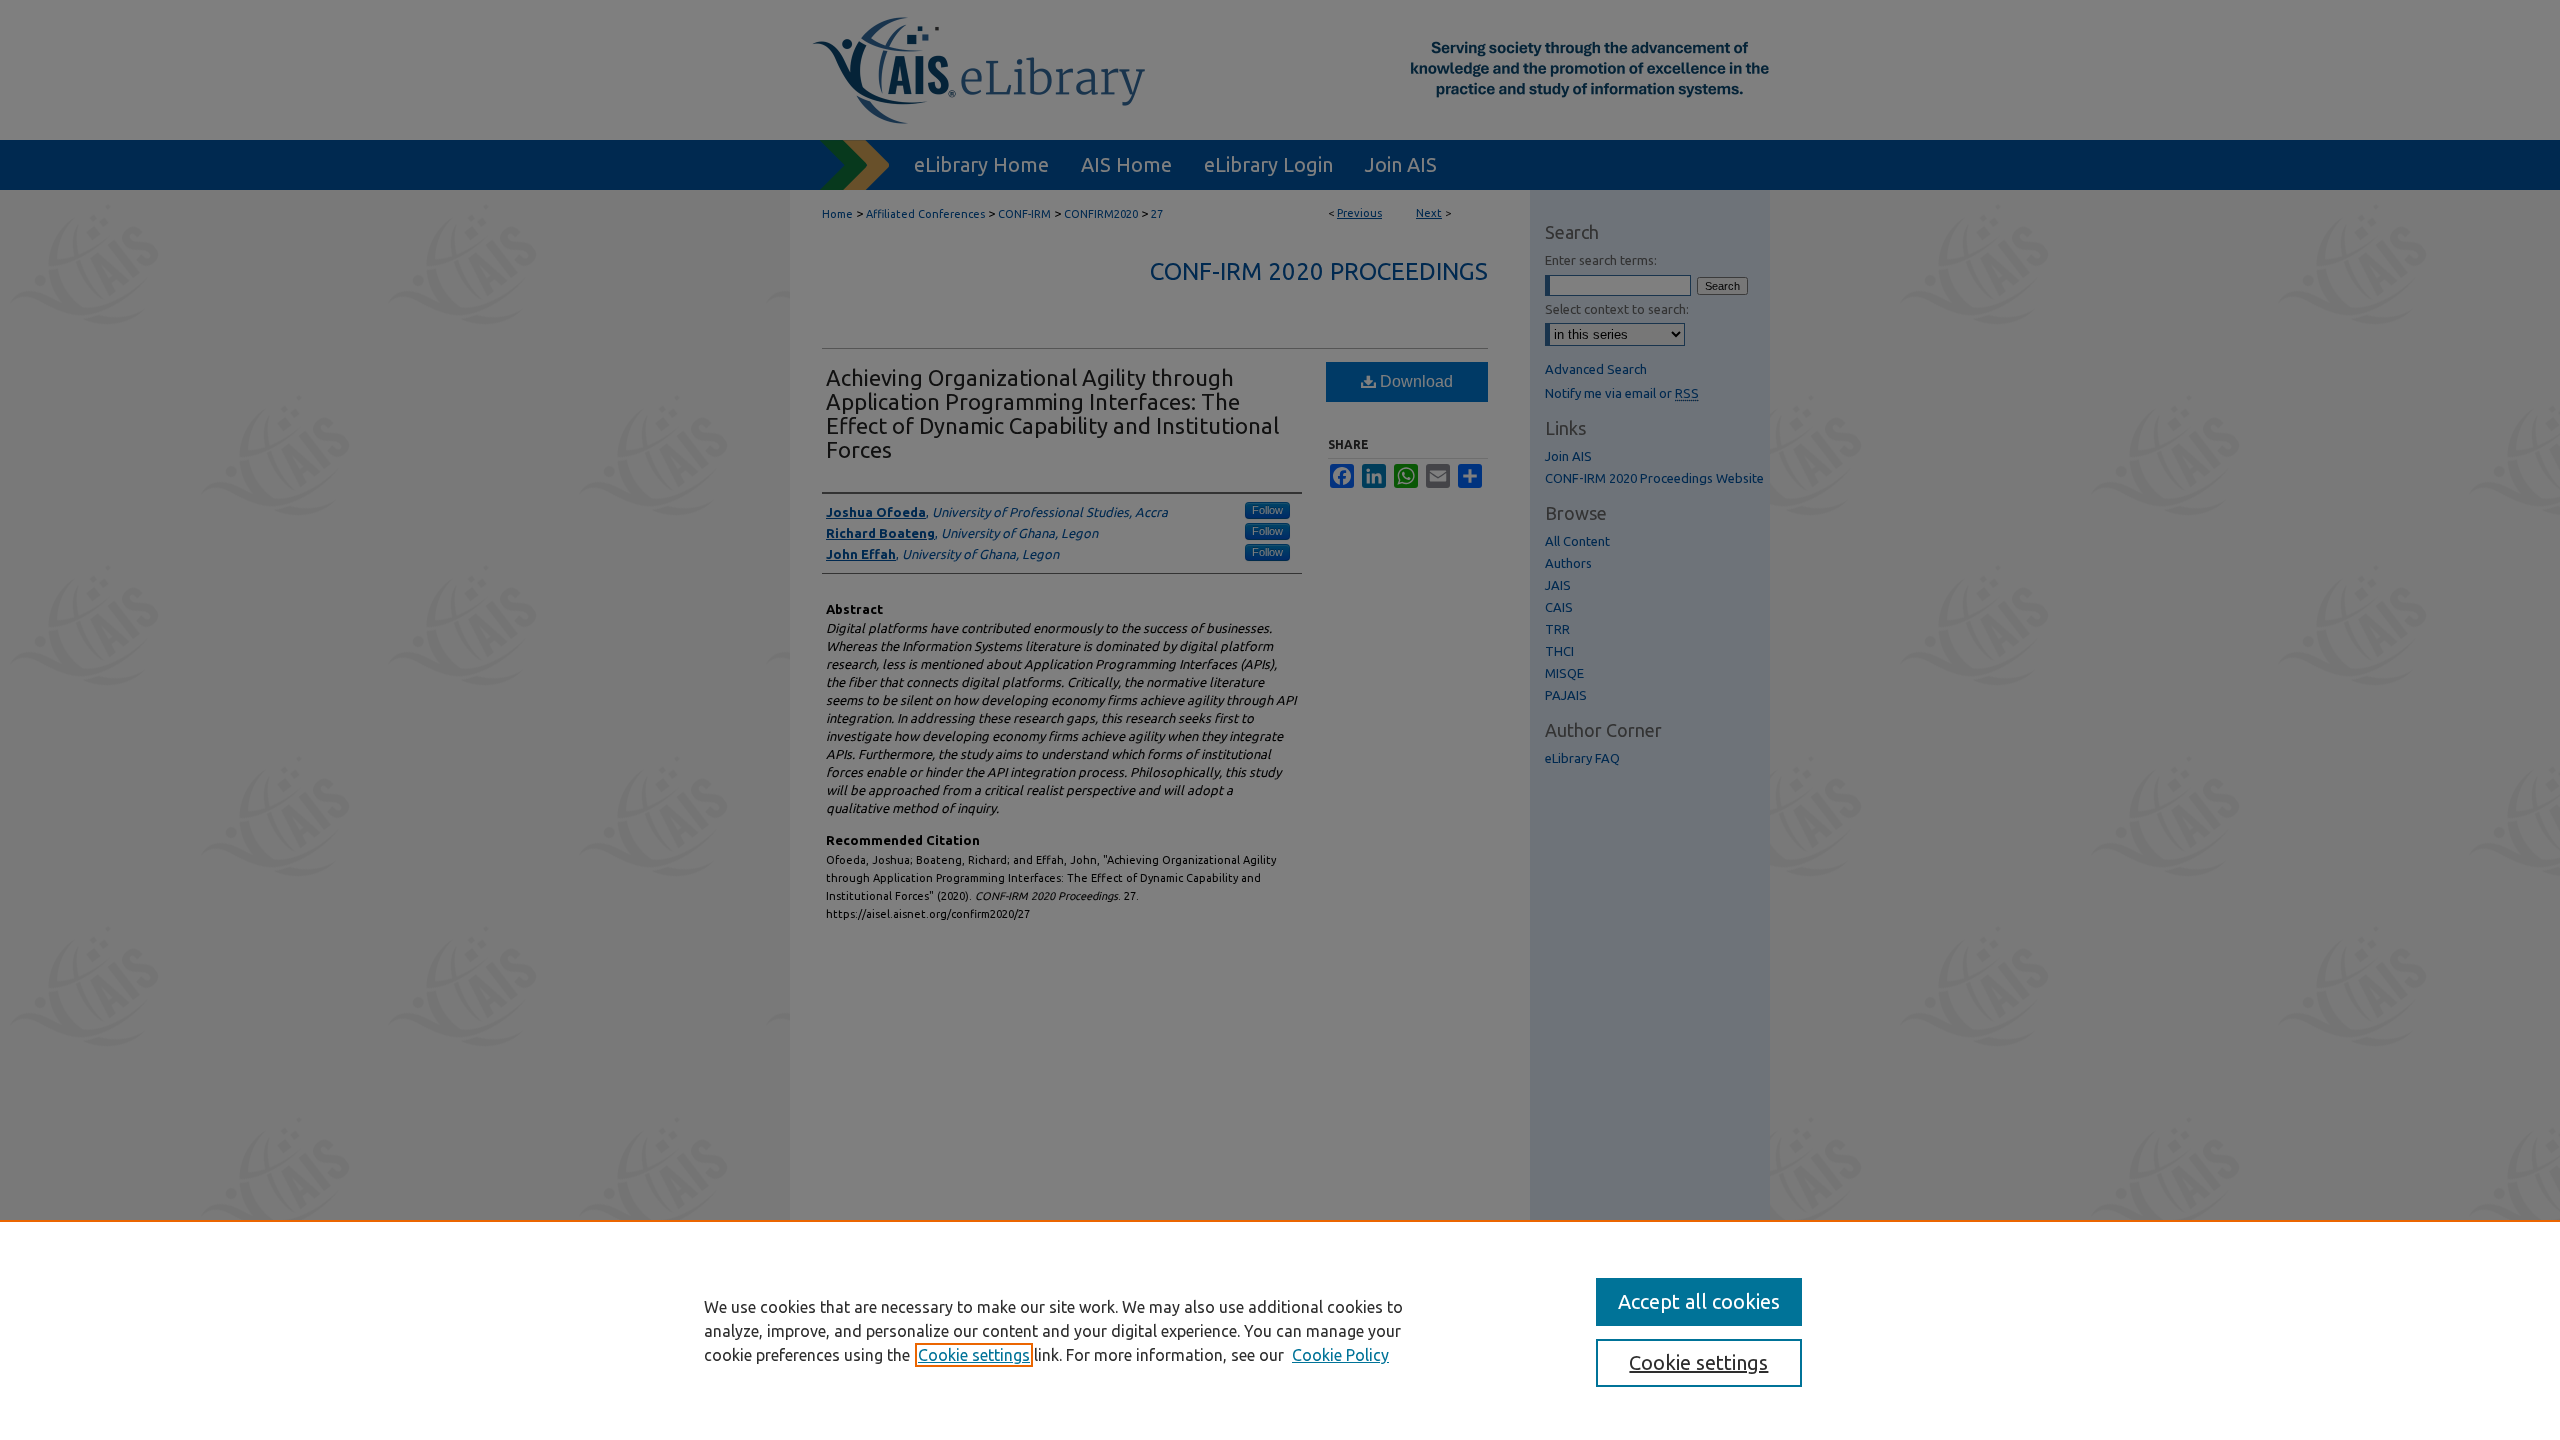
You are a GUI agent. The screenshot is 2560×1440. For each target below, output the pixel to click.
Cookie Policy (1340, 1355)
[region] (1280, 1330)
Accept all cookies (1699, 1301)
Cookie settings (974, 1355)
